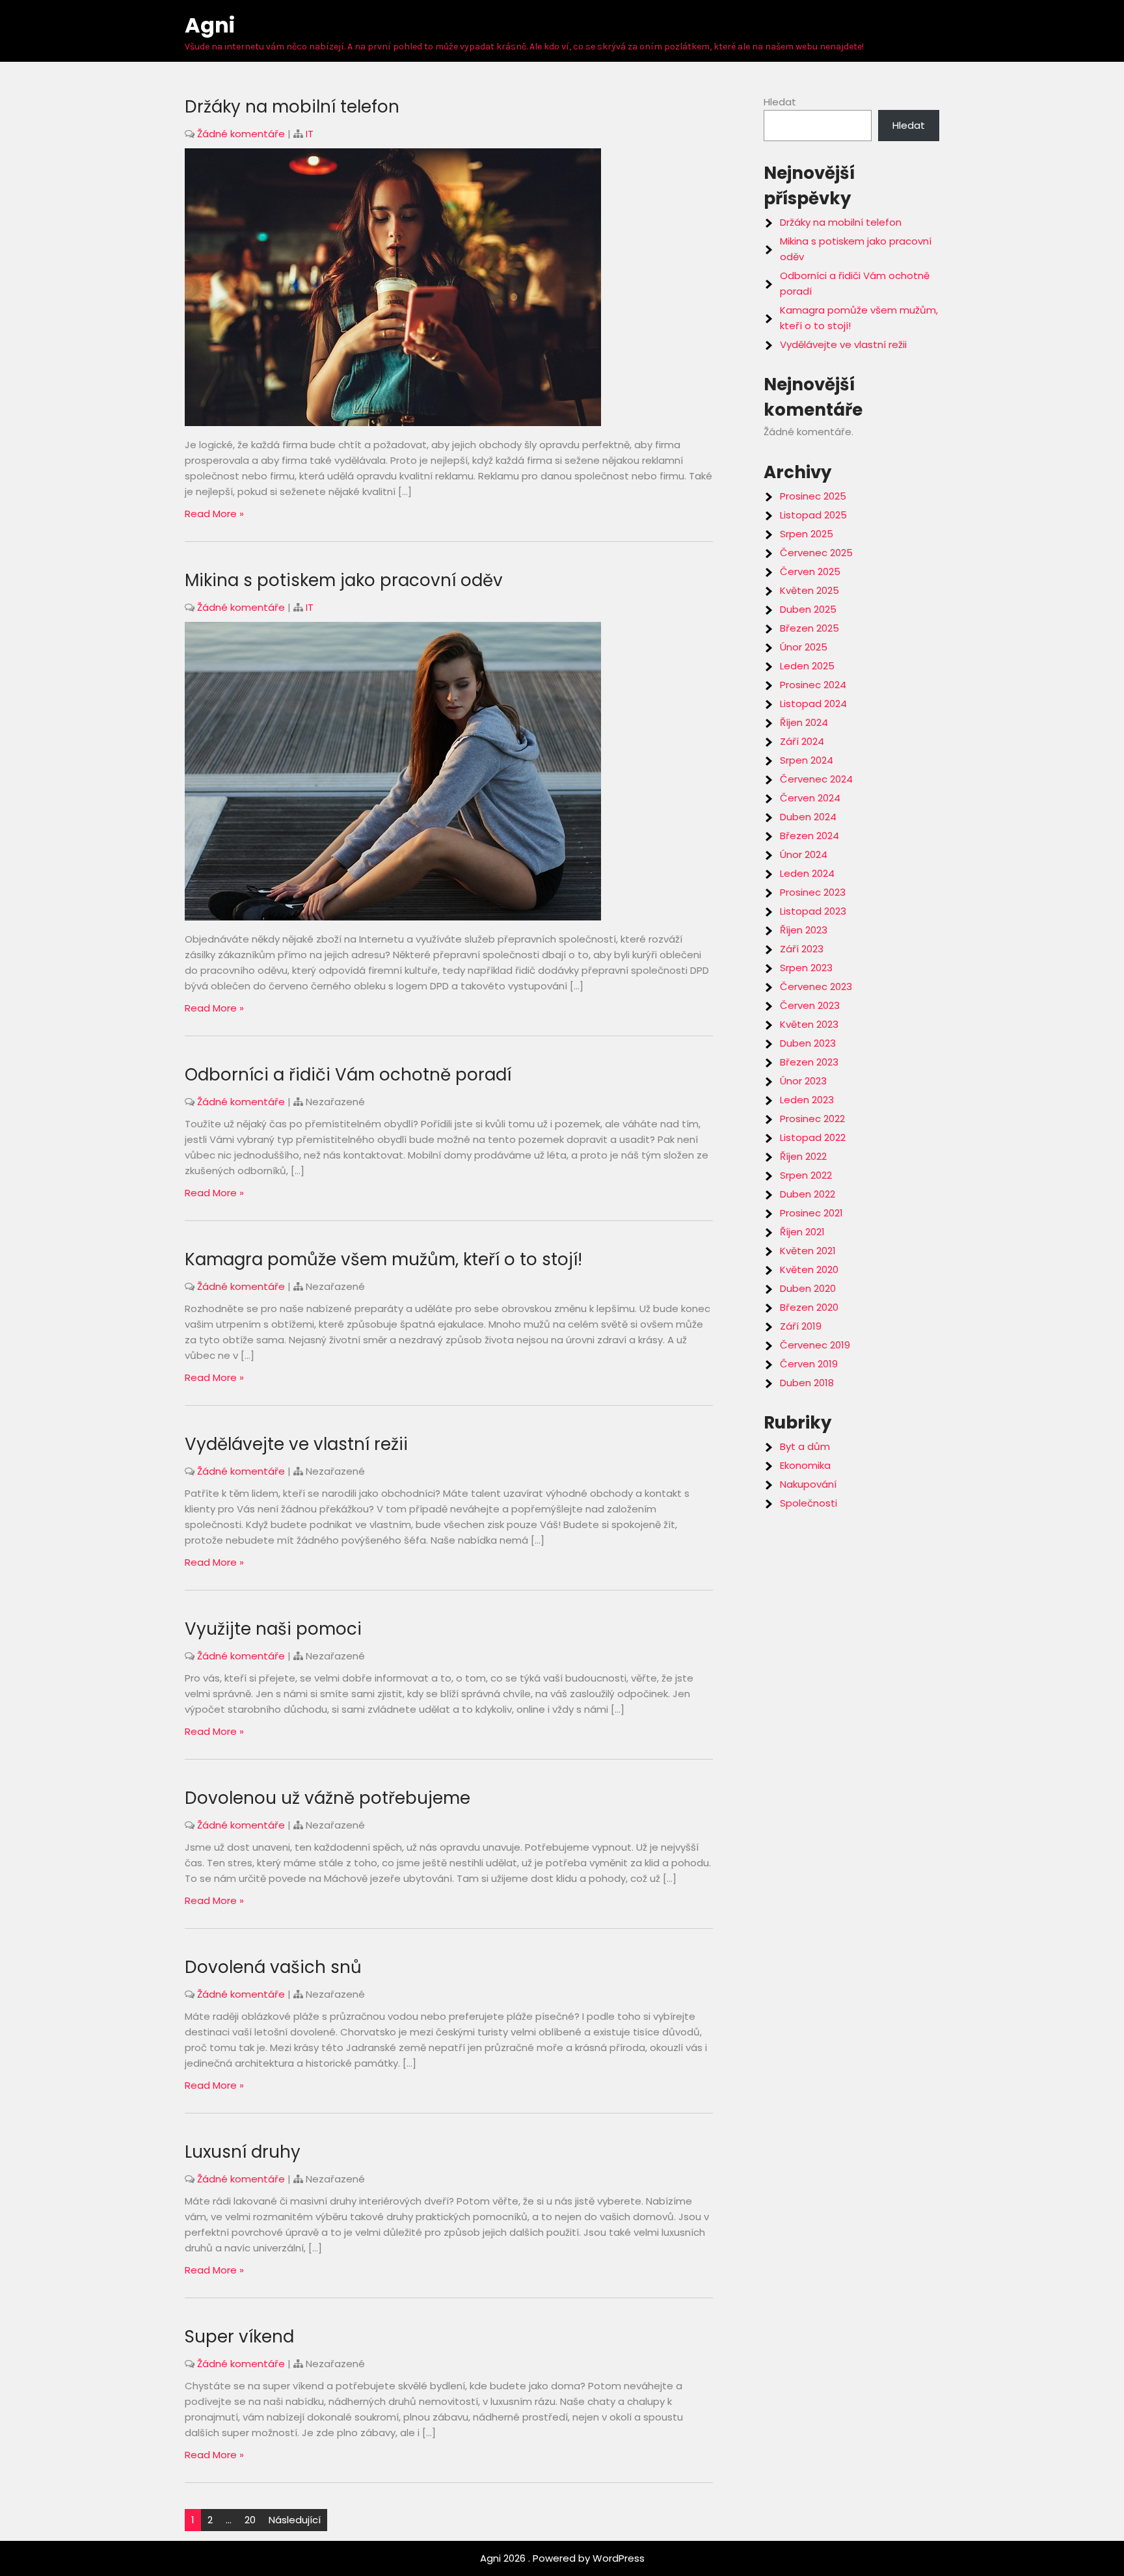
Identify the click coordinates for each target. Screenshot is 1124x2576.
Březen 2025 (810, 628)
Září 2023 (802, 949)
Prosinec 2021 (811, 1213)
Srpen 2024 (807, 760)
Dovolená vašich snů (273, 1967)
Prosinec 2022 (812, 1119)
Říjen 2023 (804, 930)
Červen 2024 (810, 798)
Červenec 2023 (816, 986)
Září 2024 (802, 741)
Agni (210, 25)
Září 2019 (801, 1326)
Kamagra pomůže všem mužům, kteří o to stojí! (383, 1259)
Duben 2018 (807, 1383)
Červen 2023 (810, 1005)
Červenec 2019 (815, 1345)
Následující (295, 2520)
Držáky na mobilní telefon (292, 107)
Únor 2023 (803, 1081)
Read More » (214, 514)
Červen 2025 (810, 571)
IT (310, 134)
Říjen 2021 (802, 1232)
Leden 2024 (807, 873)
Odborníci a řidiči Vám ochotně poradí (348, 1075)
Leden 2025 (807, 666)
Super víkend (239, 2337)
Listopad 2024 (813, 704)
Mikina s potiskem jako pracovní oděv (344, 580)
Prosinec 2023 (813, 892)
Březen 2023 (809, 1062)
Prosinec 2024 (813, 685)
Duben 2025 (808, 609)
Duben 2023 (808, 1043)
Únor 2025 (804, 647)
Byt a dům (805, 1446)
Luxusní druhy (243, 2152)
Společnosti (809, 1503)
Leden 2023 (807, 1100)
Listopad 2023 (813, 911)
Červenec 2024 (816, 779)
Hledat (780, 102)
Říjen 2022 (803, 1156)
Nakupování (808, 1484)
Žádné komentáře (241, 134)
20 (250, 2520)
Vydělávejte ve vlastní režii (296, 1444)
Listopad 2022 (813, 1137)
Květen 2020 (809, 1269)
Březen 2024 (810, 836)
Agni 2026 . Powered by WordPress (562, 2558)
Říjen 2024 (804, 722)
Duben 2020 (808, 1288)
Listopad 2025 (813, 515)
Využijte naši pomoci (273, 1629)
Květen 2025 (810, 590)
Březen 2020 (809, 1307)
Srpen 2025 (807, 534)
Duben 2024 (808, 817)
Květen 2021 (808, 1251)
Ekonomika (805, 1465)
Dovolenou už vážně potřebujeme (328, 1798)
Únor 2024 (804, 854)
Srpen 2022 (806, 1175)
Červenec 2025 (816, 553)
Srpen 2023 (806, 968)
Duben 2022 (808, 1194)
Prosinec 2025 (813, 496)
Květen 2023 (809, 1024)
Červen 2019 (809, 1364)
